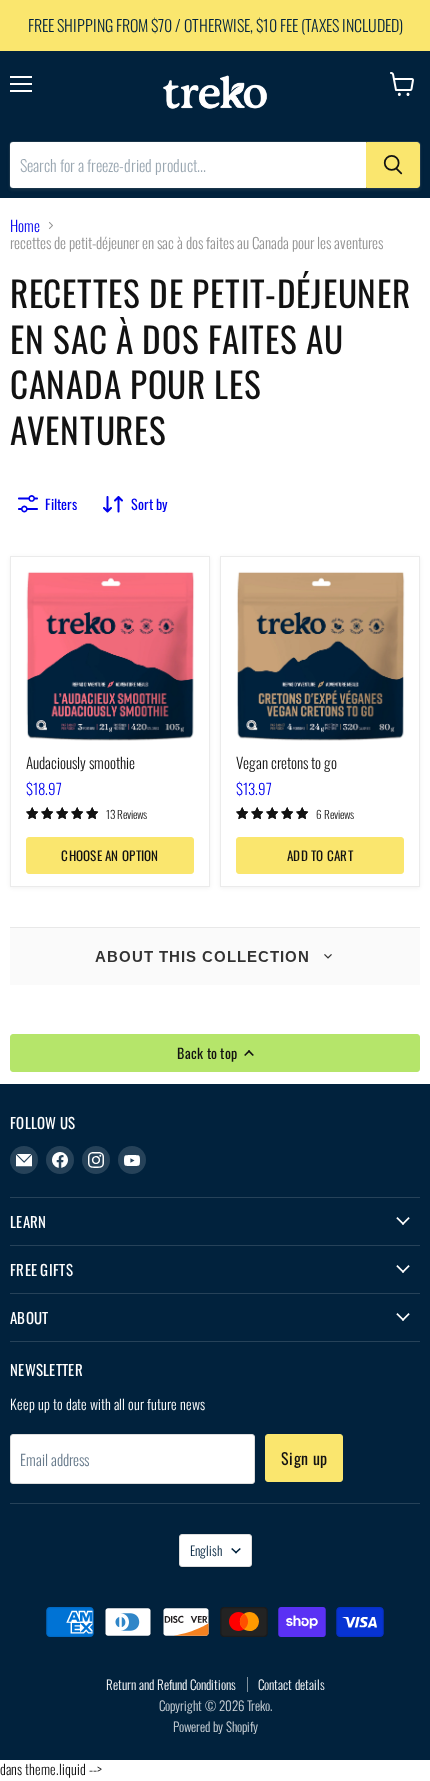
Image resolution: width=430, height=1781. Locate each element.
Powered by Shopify (215, 1726)
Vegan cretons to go (286, 762)
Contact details (291, 1684)
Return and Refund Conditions (171, 1684)
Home (25, 225)
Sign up (304, 1458)
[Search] (393, 165)
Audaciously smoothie (80, 762)
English (206, 1550)
